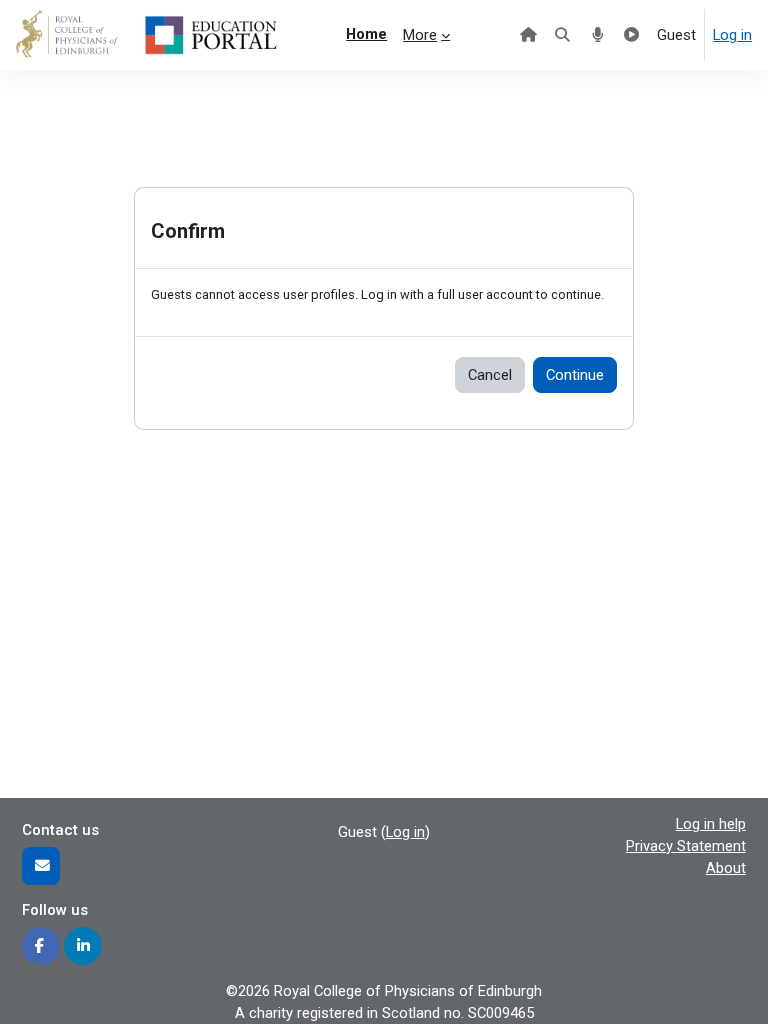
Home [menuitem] (366, 34)
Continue (575, 375)
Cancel (490, 375)
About (726, 868)
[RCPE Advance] (632, 35)
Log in (732, 35)
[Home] (528, 35)
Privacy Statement (686, 846)
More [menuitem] (420, 35)
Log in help (711, 824)
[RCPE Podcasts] (597, 35)
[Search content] (563, 35)
